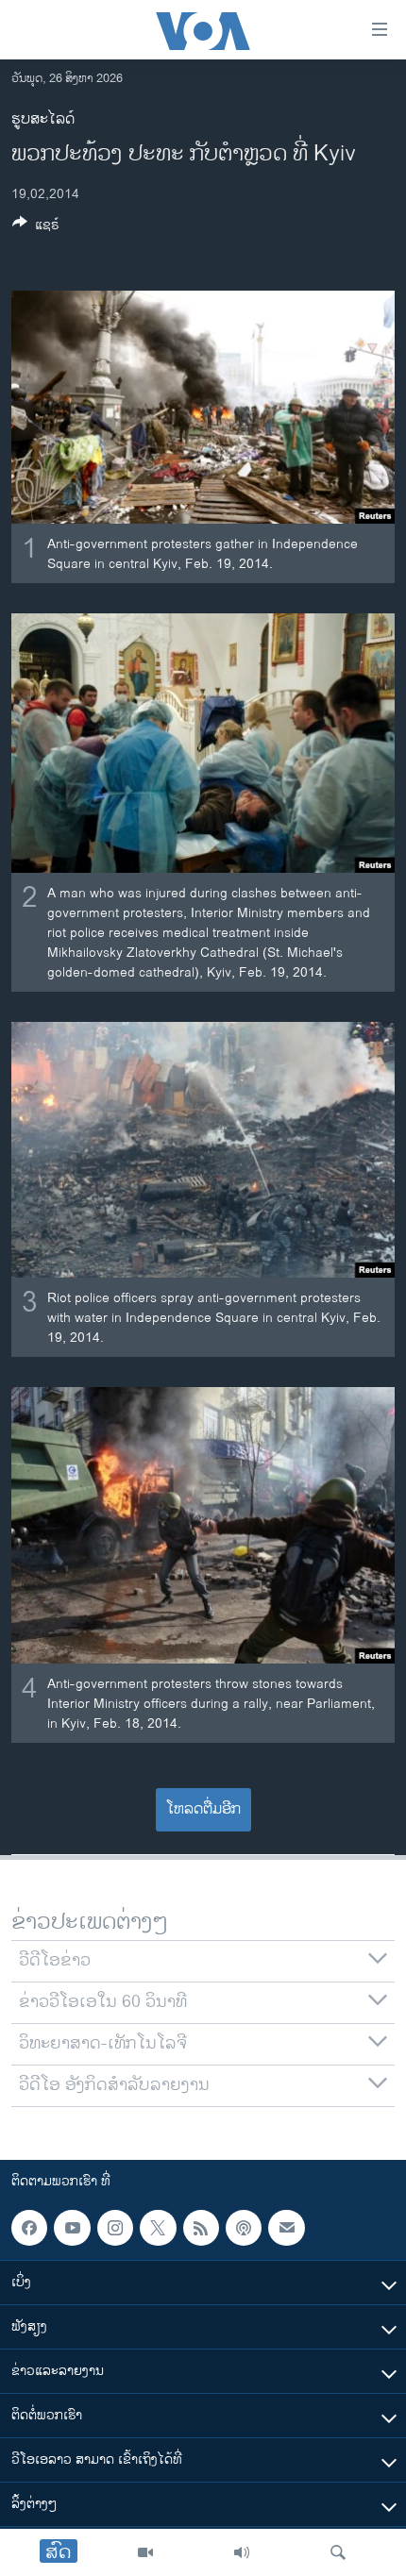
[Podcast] (244, 2228)
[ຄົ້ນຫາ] (338, 2552)
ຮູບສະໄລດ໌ (43, 119)
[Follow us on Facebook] (29, 2228)
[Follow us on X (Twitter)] (158, 2228)
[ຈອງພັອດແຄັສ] (286, 2228)
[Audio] (242, 2552)
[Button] (36, 228)
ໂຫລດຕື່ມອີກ (203, 1809)
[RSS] (201, 2228)
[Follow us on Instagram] (115, 2228)
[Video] (145, 2552)
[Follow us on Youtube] (72, 2228)
